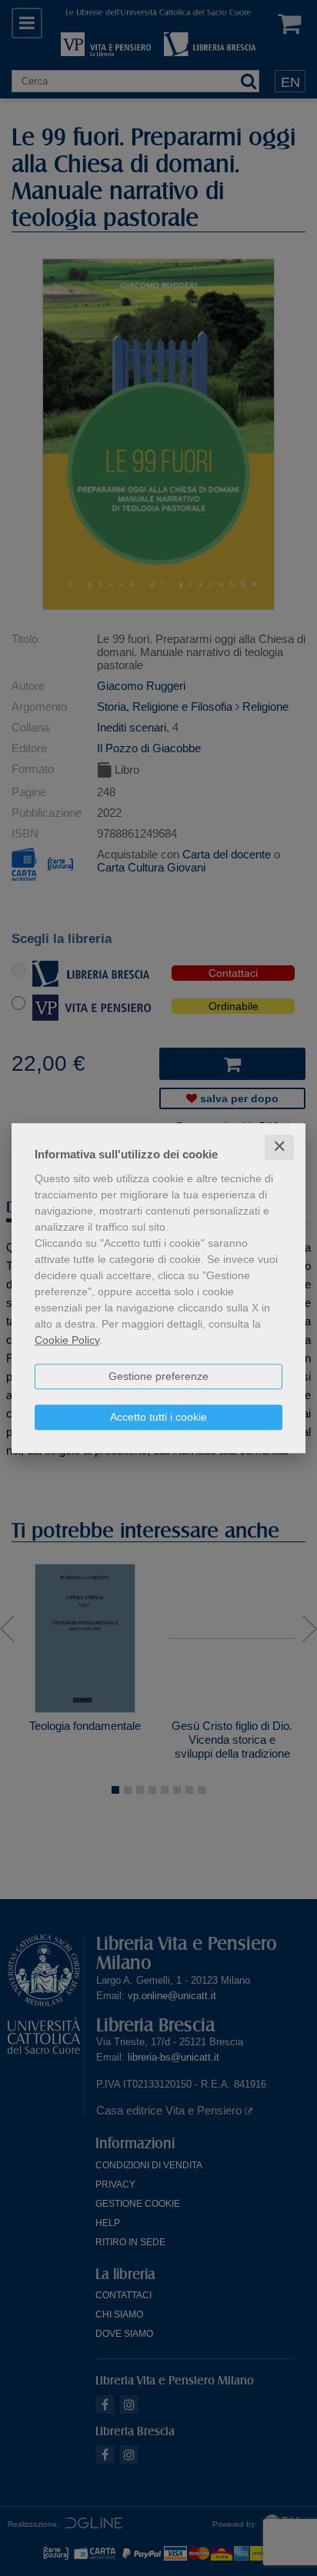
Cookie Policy (67, 1340)
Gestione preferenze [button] (158, 1376)
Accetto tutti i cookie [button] (158, 1417)
